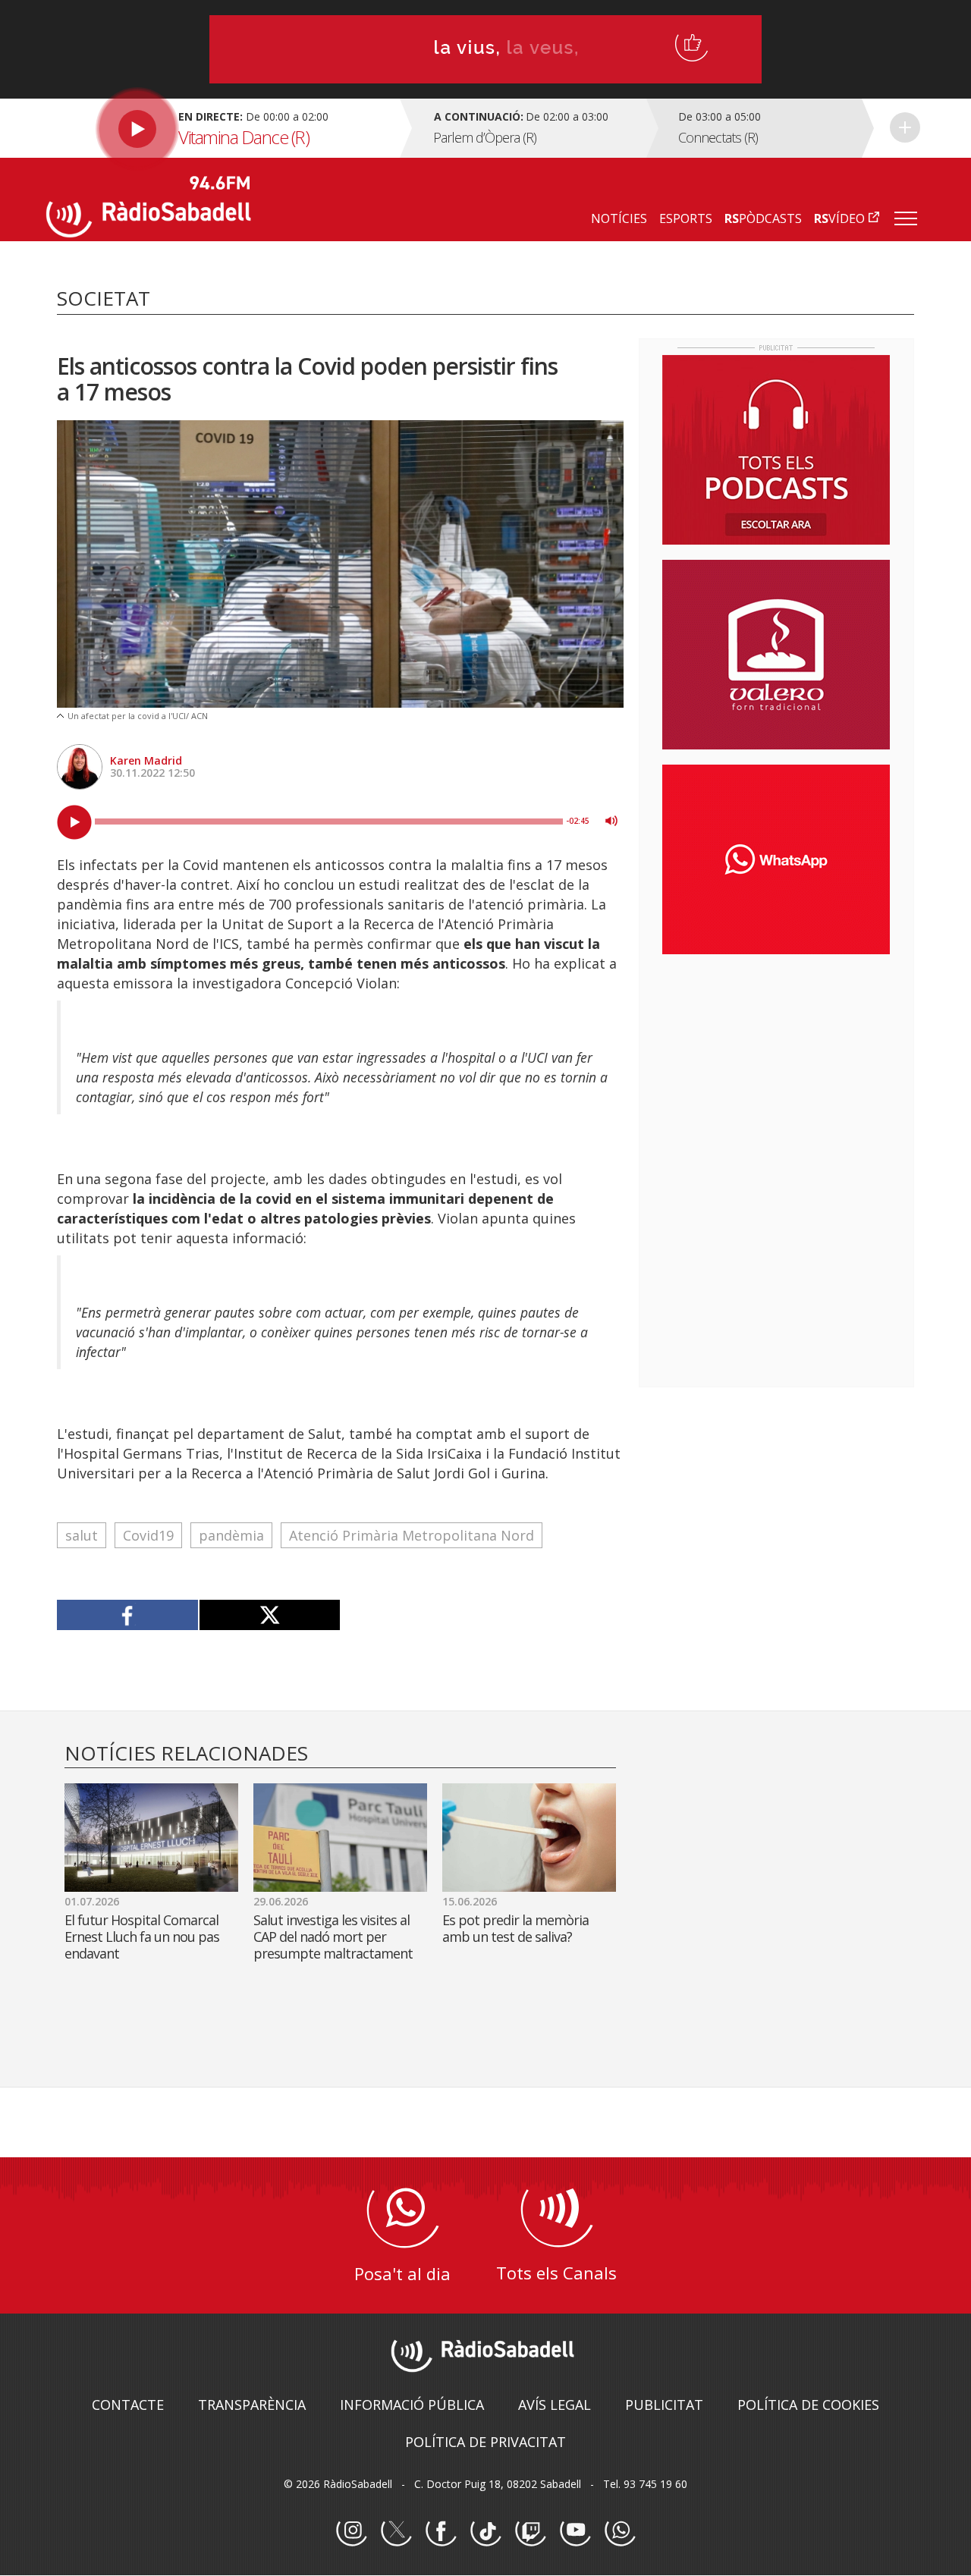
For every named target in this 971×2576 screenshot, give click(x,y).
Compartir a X (270, 1615)
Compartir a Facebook (128, 1615)
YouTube (575, 2531)
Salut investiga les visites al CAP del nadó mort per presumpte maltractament (336, 1937)
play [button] (74, 822)
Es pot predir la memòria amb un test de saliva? (515, 1928)
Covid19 (148, 1535)
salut (82, 1535)
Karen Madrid (146, 760)
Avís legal (555, 2405)
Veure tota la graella (905, 127)
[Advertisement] (776, 1064)
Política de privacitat (485, 2442)
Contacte (128, 2405)
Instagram (351, 2531)
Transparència (252, 2405)
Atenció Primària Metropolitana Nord (412, 1535)
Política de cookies (808, 2405)
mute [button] (611, 821)
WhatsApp (620, 2531)
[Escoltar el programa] (221, 128)
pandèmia (231, 1535)
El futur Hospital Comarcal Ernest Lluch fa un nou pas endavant (142, 1937)
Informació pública (412, 2405)
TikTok (485, 2531)
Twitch (530, 2531)
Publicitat (664, 2405)
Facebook (441, 2531)
